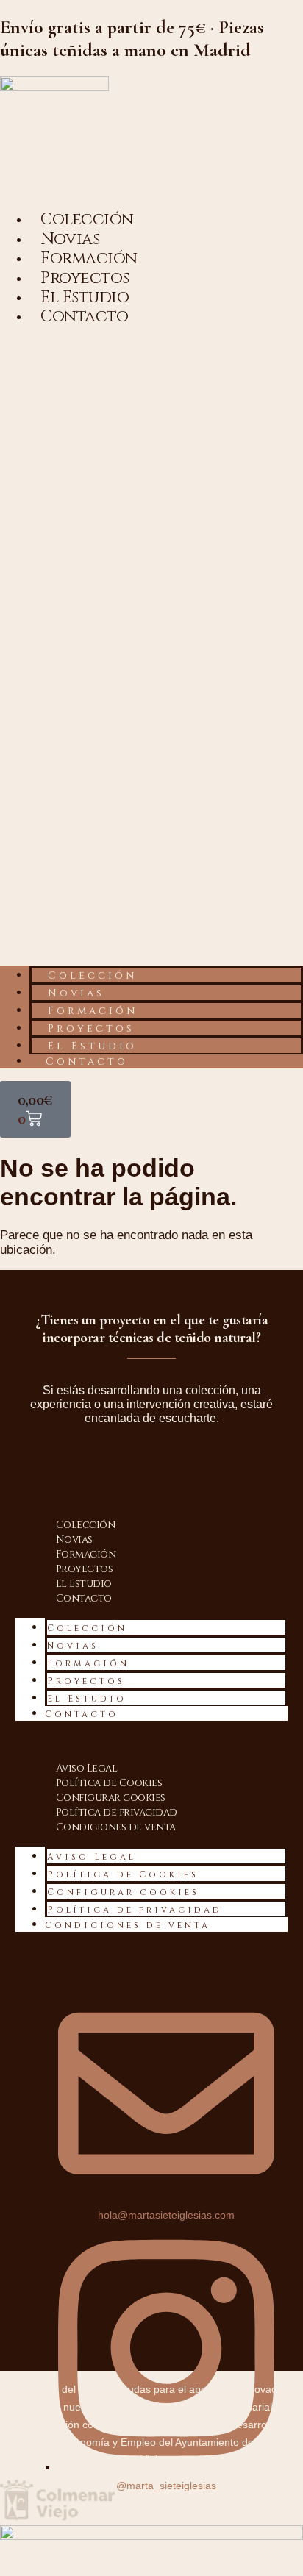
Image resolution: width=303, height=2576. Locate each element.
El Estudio (92, 1046)
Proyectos (91, 1028)
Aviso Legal (87, 1768)
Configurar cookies (111, 1798)
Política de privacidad (117, 1812)
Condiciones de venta (116, 1827)
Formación (93, 1011)
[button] (151, 646)
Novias (76, 993)
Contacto (84, 317)
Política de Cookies (109, 1783)
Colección (92, 975)
